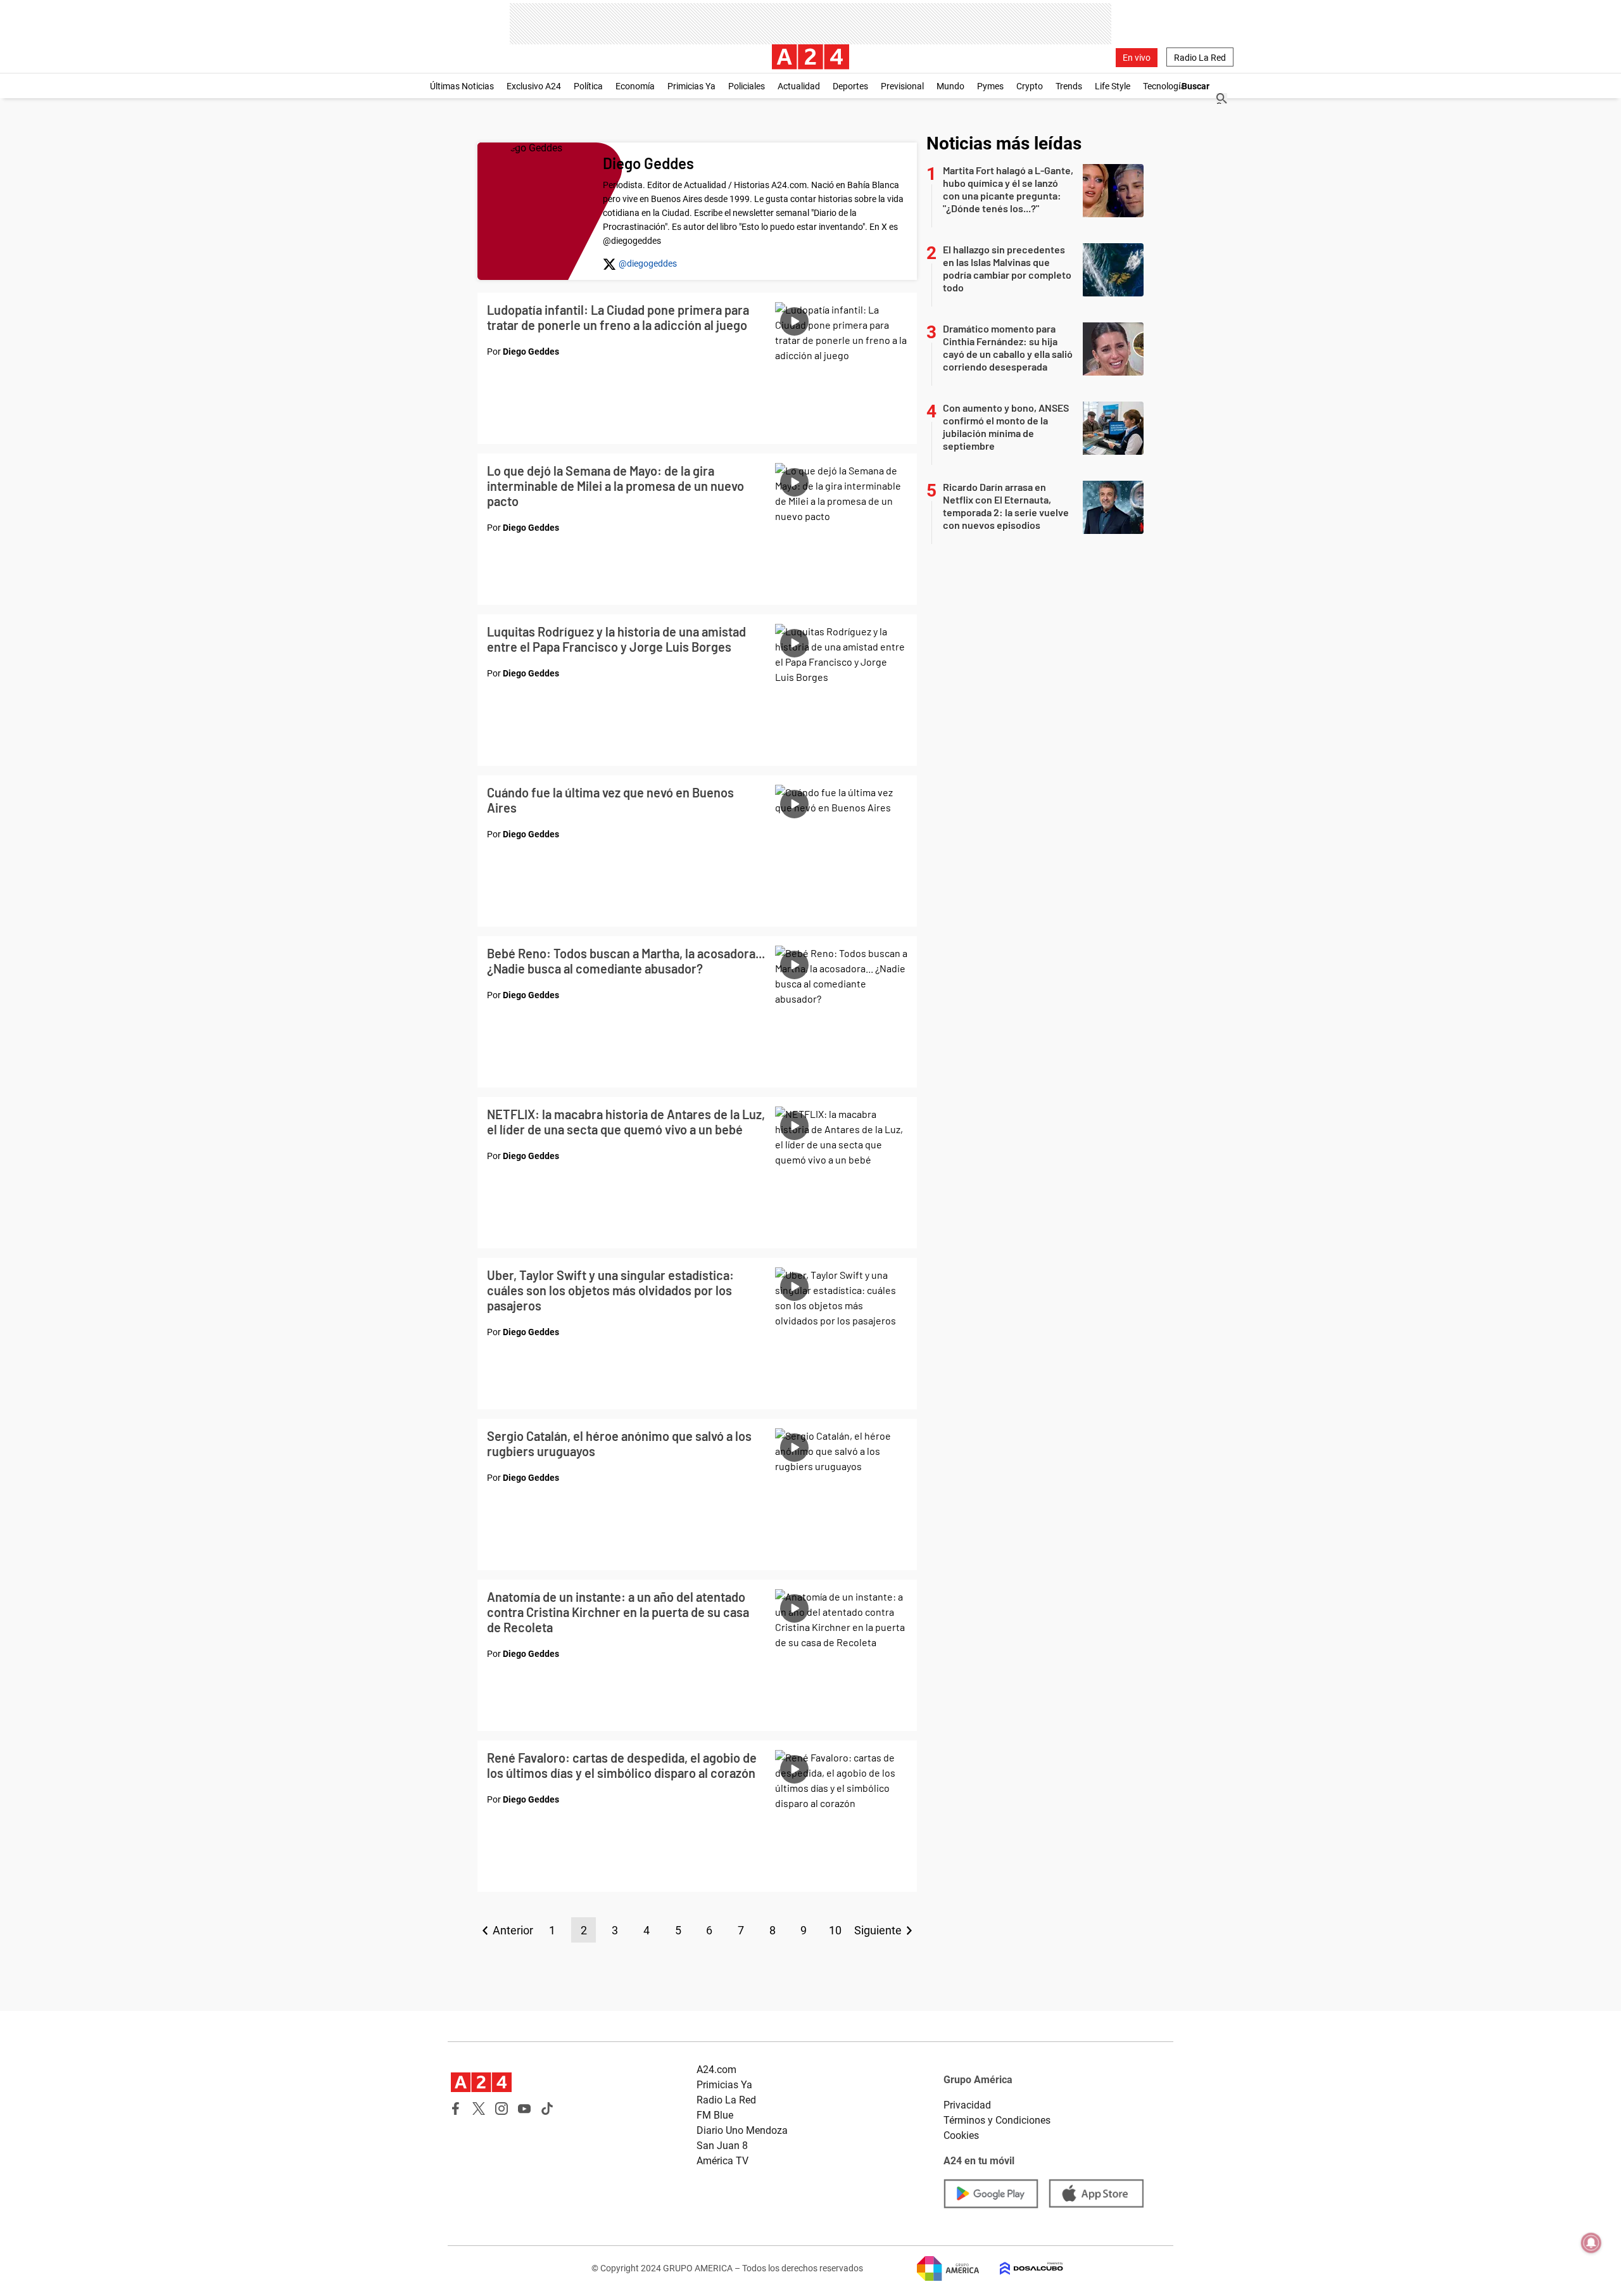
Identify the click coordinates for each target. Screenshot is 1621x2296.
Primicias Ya (691, 86)
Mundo (950, 86)
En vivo (1137, 58)
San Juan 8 (722, 2146)
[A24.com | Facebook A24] (456, 2109)
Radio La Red (1200, 58)
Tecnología (1164, 86)
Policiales (747, 86)
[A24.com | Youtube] (524, 2109)
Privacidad (967, 2105)
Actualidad (799, 86)
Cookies (961, 2135)
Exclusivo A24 (534, 86)
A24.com (716, 2070)
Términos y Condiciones (997, 2120)
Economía (635, 86)
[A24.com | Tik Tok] (547, 2109)
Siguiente (878, 1930)
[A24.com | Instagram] (501, 2109)
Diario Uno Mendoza (742, 2130)
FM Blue (715, 2115)
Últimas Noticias (462, 86)
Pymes (990, 86)
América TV (722, 2161)
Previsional (902, 86)
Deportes (850, 86)
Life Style (1113, 86)
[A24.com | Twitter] (479, 2109)
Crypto (1030, 86)
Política (588, 86)
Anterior (513, 1930)
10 (835, 1930)
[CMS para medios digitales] (1021, 2268)
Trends (1069, 86)
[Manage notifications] (1591, 2243)
